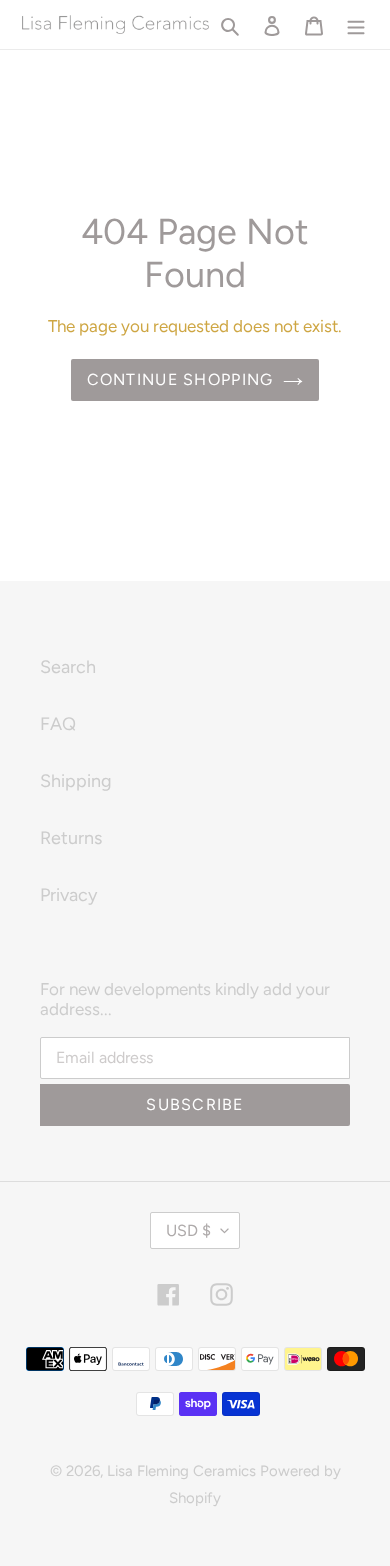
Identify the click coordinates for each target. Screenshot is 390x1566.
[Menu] (356, 24)
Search (68, 667)
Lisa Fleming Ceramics (181, 1471)
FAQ (58, 724)
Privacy (68, 895)
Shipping (76, 781)
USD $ (188, 1230)
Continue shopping (180, 379)
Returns (71, 838)
